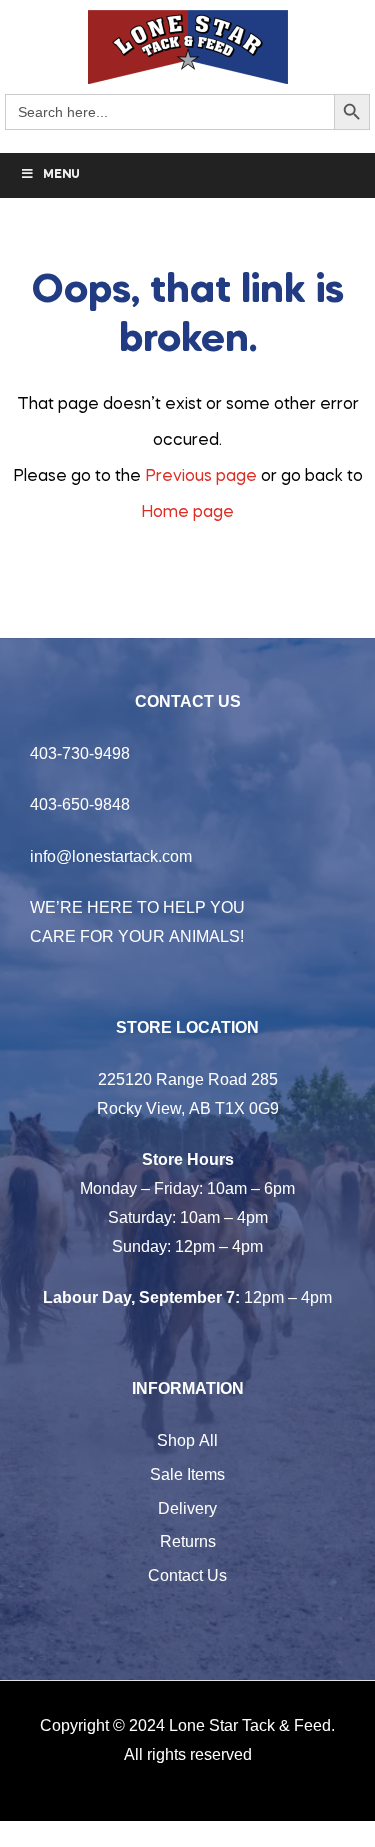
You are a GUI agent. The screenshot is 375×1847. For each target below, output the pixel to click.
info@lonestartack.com (111, 856)
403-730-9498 (80, 753)
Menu (61, 175)
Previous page (201, 477)
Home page (187, 513)
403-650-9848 (80, 804)
